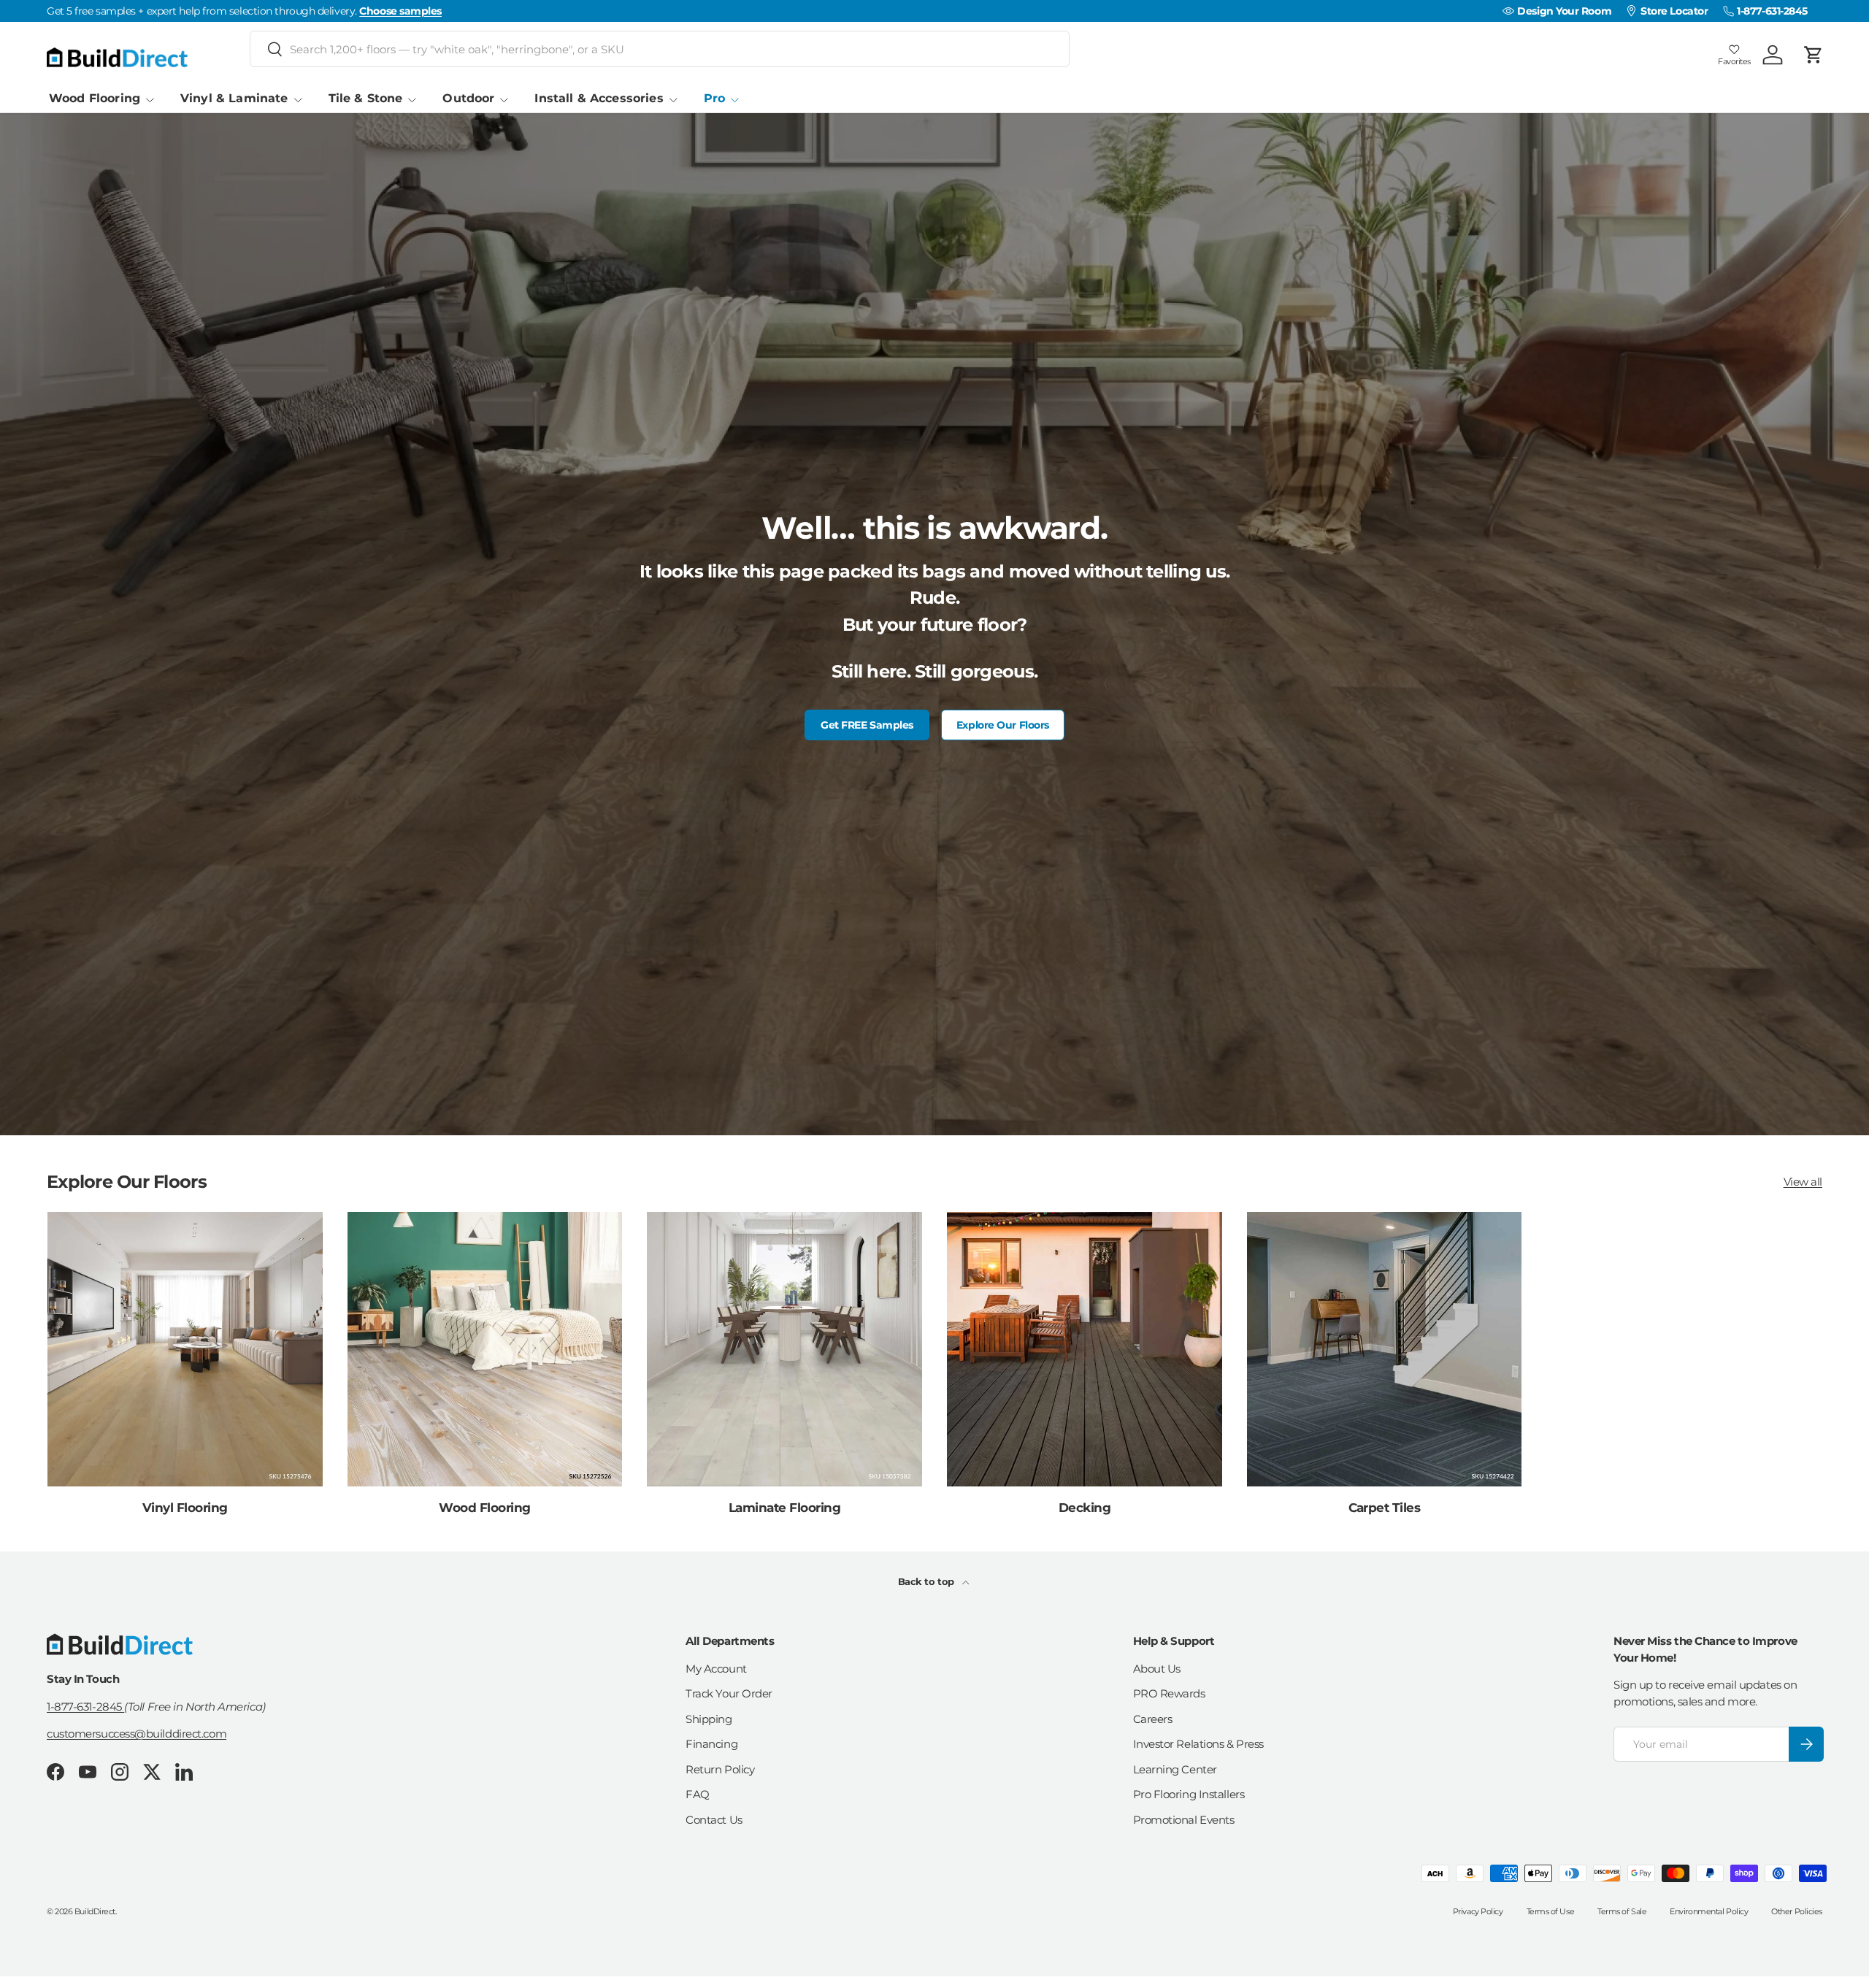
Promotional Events (1184, 1820)
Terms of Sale (1622, 1911)
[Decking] (1085, 1350)
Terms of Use (1551, 1911)
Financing (711, 1744)
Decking (1085, 1507)
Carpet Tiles (1385, 1507)
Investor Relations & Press (1198, 1744)
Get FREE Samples (867, 725)
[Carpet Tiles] (1385, 1350)
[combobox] (660, 49)
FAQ (698, 1794)
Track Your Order (729, 1693)
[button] (1814, 55)
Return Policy (720, 1769)
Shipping (709, 1719)
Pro (714, 98)
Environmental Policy (1709, 1911)
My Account (716, 1669)
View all (1803, 1182)
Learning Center (1175, 1769)
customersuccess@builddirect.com (137, 1734)
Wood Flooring (95, 98)
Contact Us (714, 1820)
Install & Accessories (599, 98)
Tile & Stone (366, 98)
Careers (1153, 1719)
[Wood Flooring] (485, 1350)
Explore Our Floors (1003, 725)
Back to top (928, 1581)
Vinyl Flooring (185, 1507)
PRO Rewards (1169, 1693)
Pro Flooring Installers (1189, 1794)
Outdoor (468, 98)
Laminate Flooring (784, 1507)
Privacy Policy (1478, 1911)
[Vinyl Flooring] (185, 1350)
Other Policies (1797, 1911)
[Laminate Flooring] (784, 1350)
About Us (1157, 1669)
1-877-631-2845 (85, 1706)
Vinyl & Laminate (234, 98)
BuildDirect (95, 1911)
